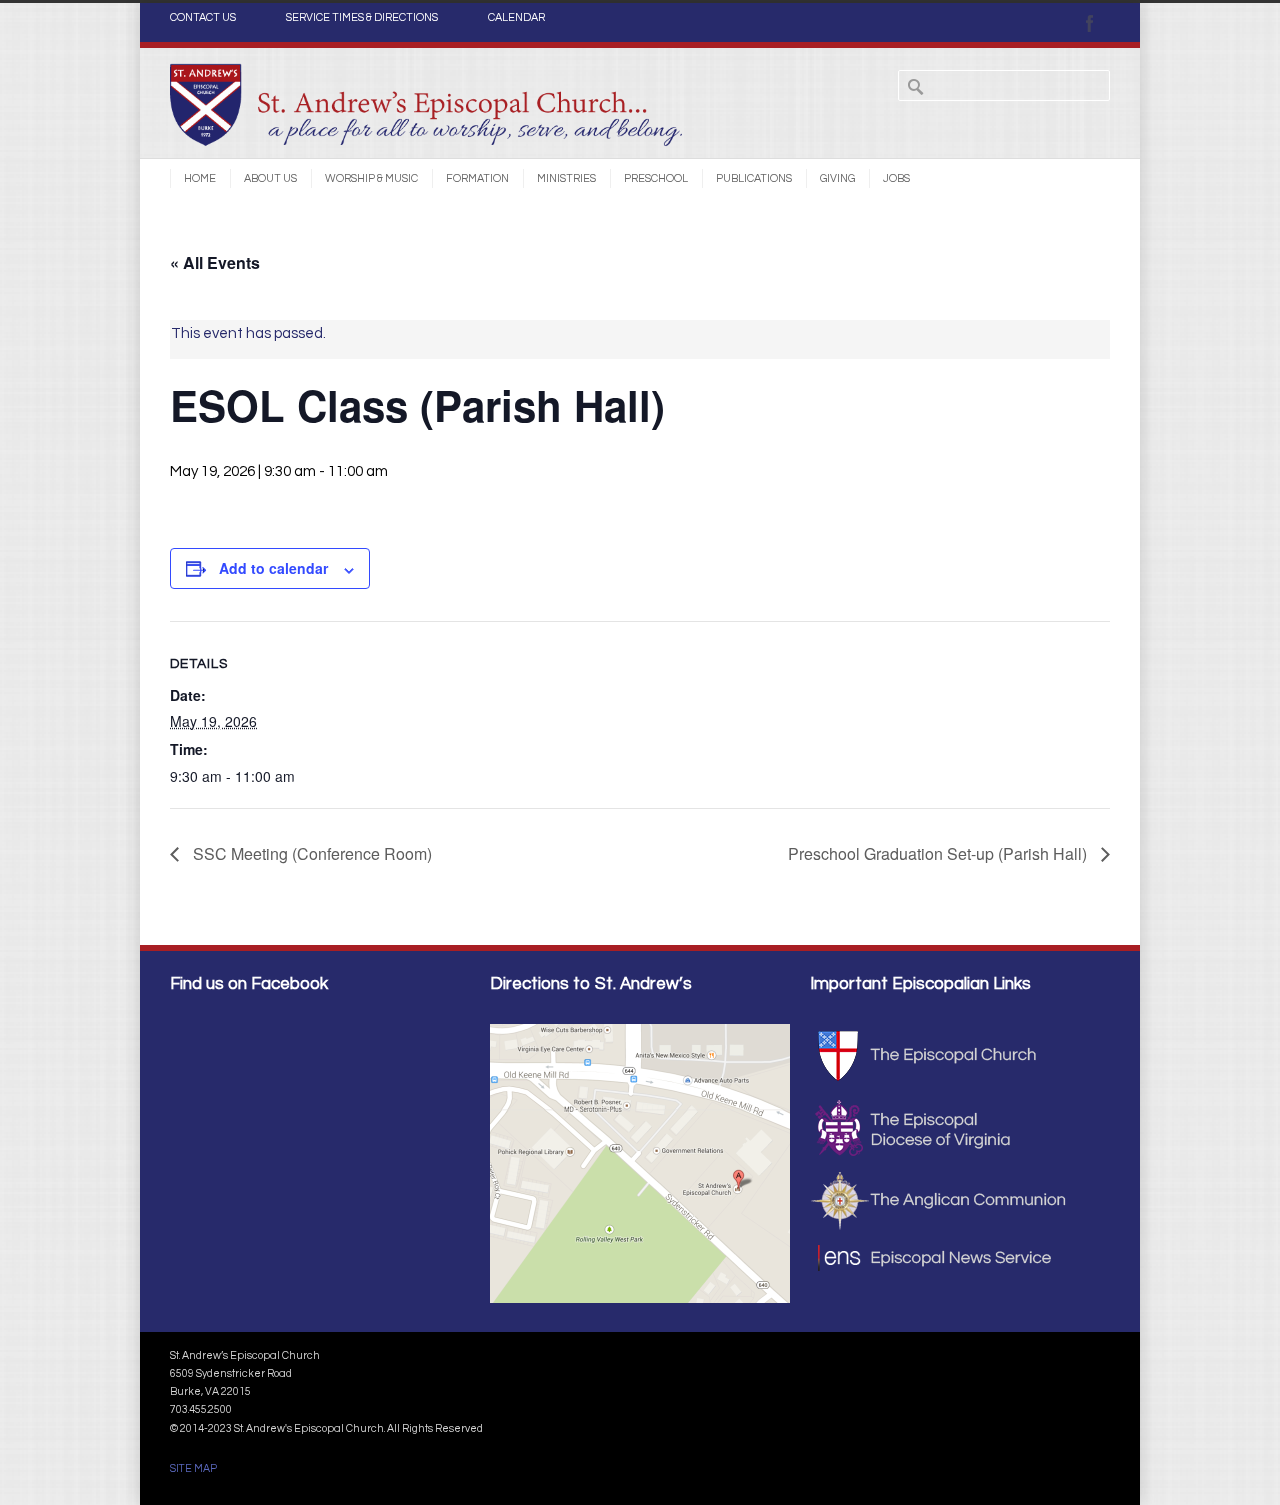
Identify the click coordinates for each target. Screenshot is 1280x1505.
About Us (270, 178)
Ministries (566, 178)
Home (200, 178)
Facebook (1090, 23)
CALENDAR (516, 18)
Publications (754, 178)
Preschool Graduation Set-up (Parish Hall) (939, 853)
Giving (837, 178)
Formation (477, 178)
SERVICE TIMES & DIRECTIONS (362, 18)
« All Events (215, 262)
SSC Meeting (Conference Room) (310, 853)
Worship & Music (371, 178)
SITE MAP (193, 1468)
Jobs (896, 178)
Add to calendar (273, 568)
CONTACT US (203, 18)
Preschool (656, 178)
